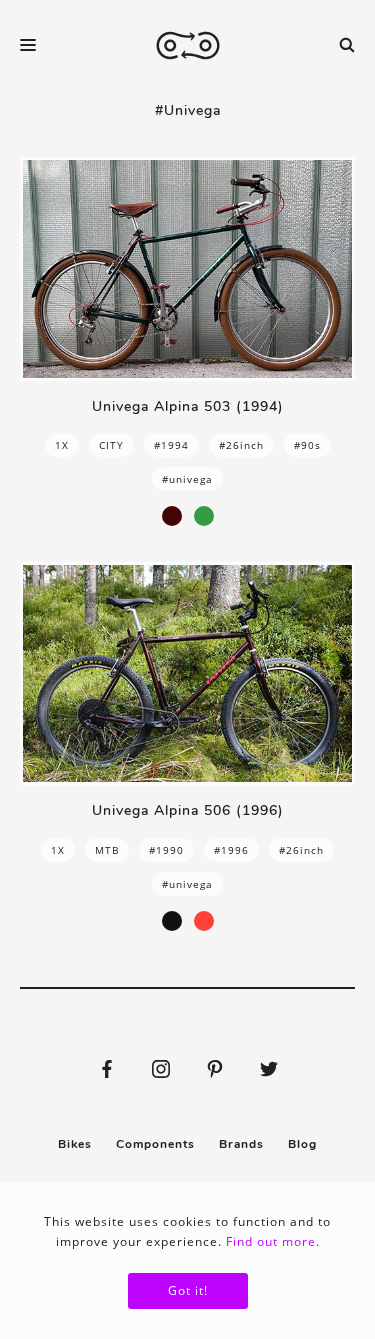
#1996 (231, 850)
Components (155, 1144)
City (111, 445)
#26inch (241, 445)
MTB (107, 850)
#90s (307, 445)
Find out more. (273, 1241)
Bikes (75, 1144)
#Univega (187, 479)
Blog (302, 1144)
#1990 (166, 850)
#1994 (171, 445)
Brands (241, 1144)
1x (62, 445)
